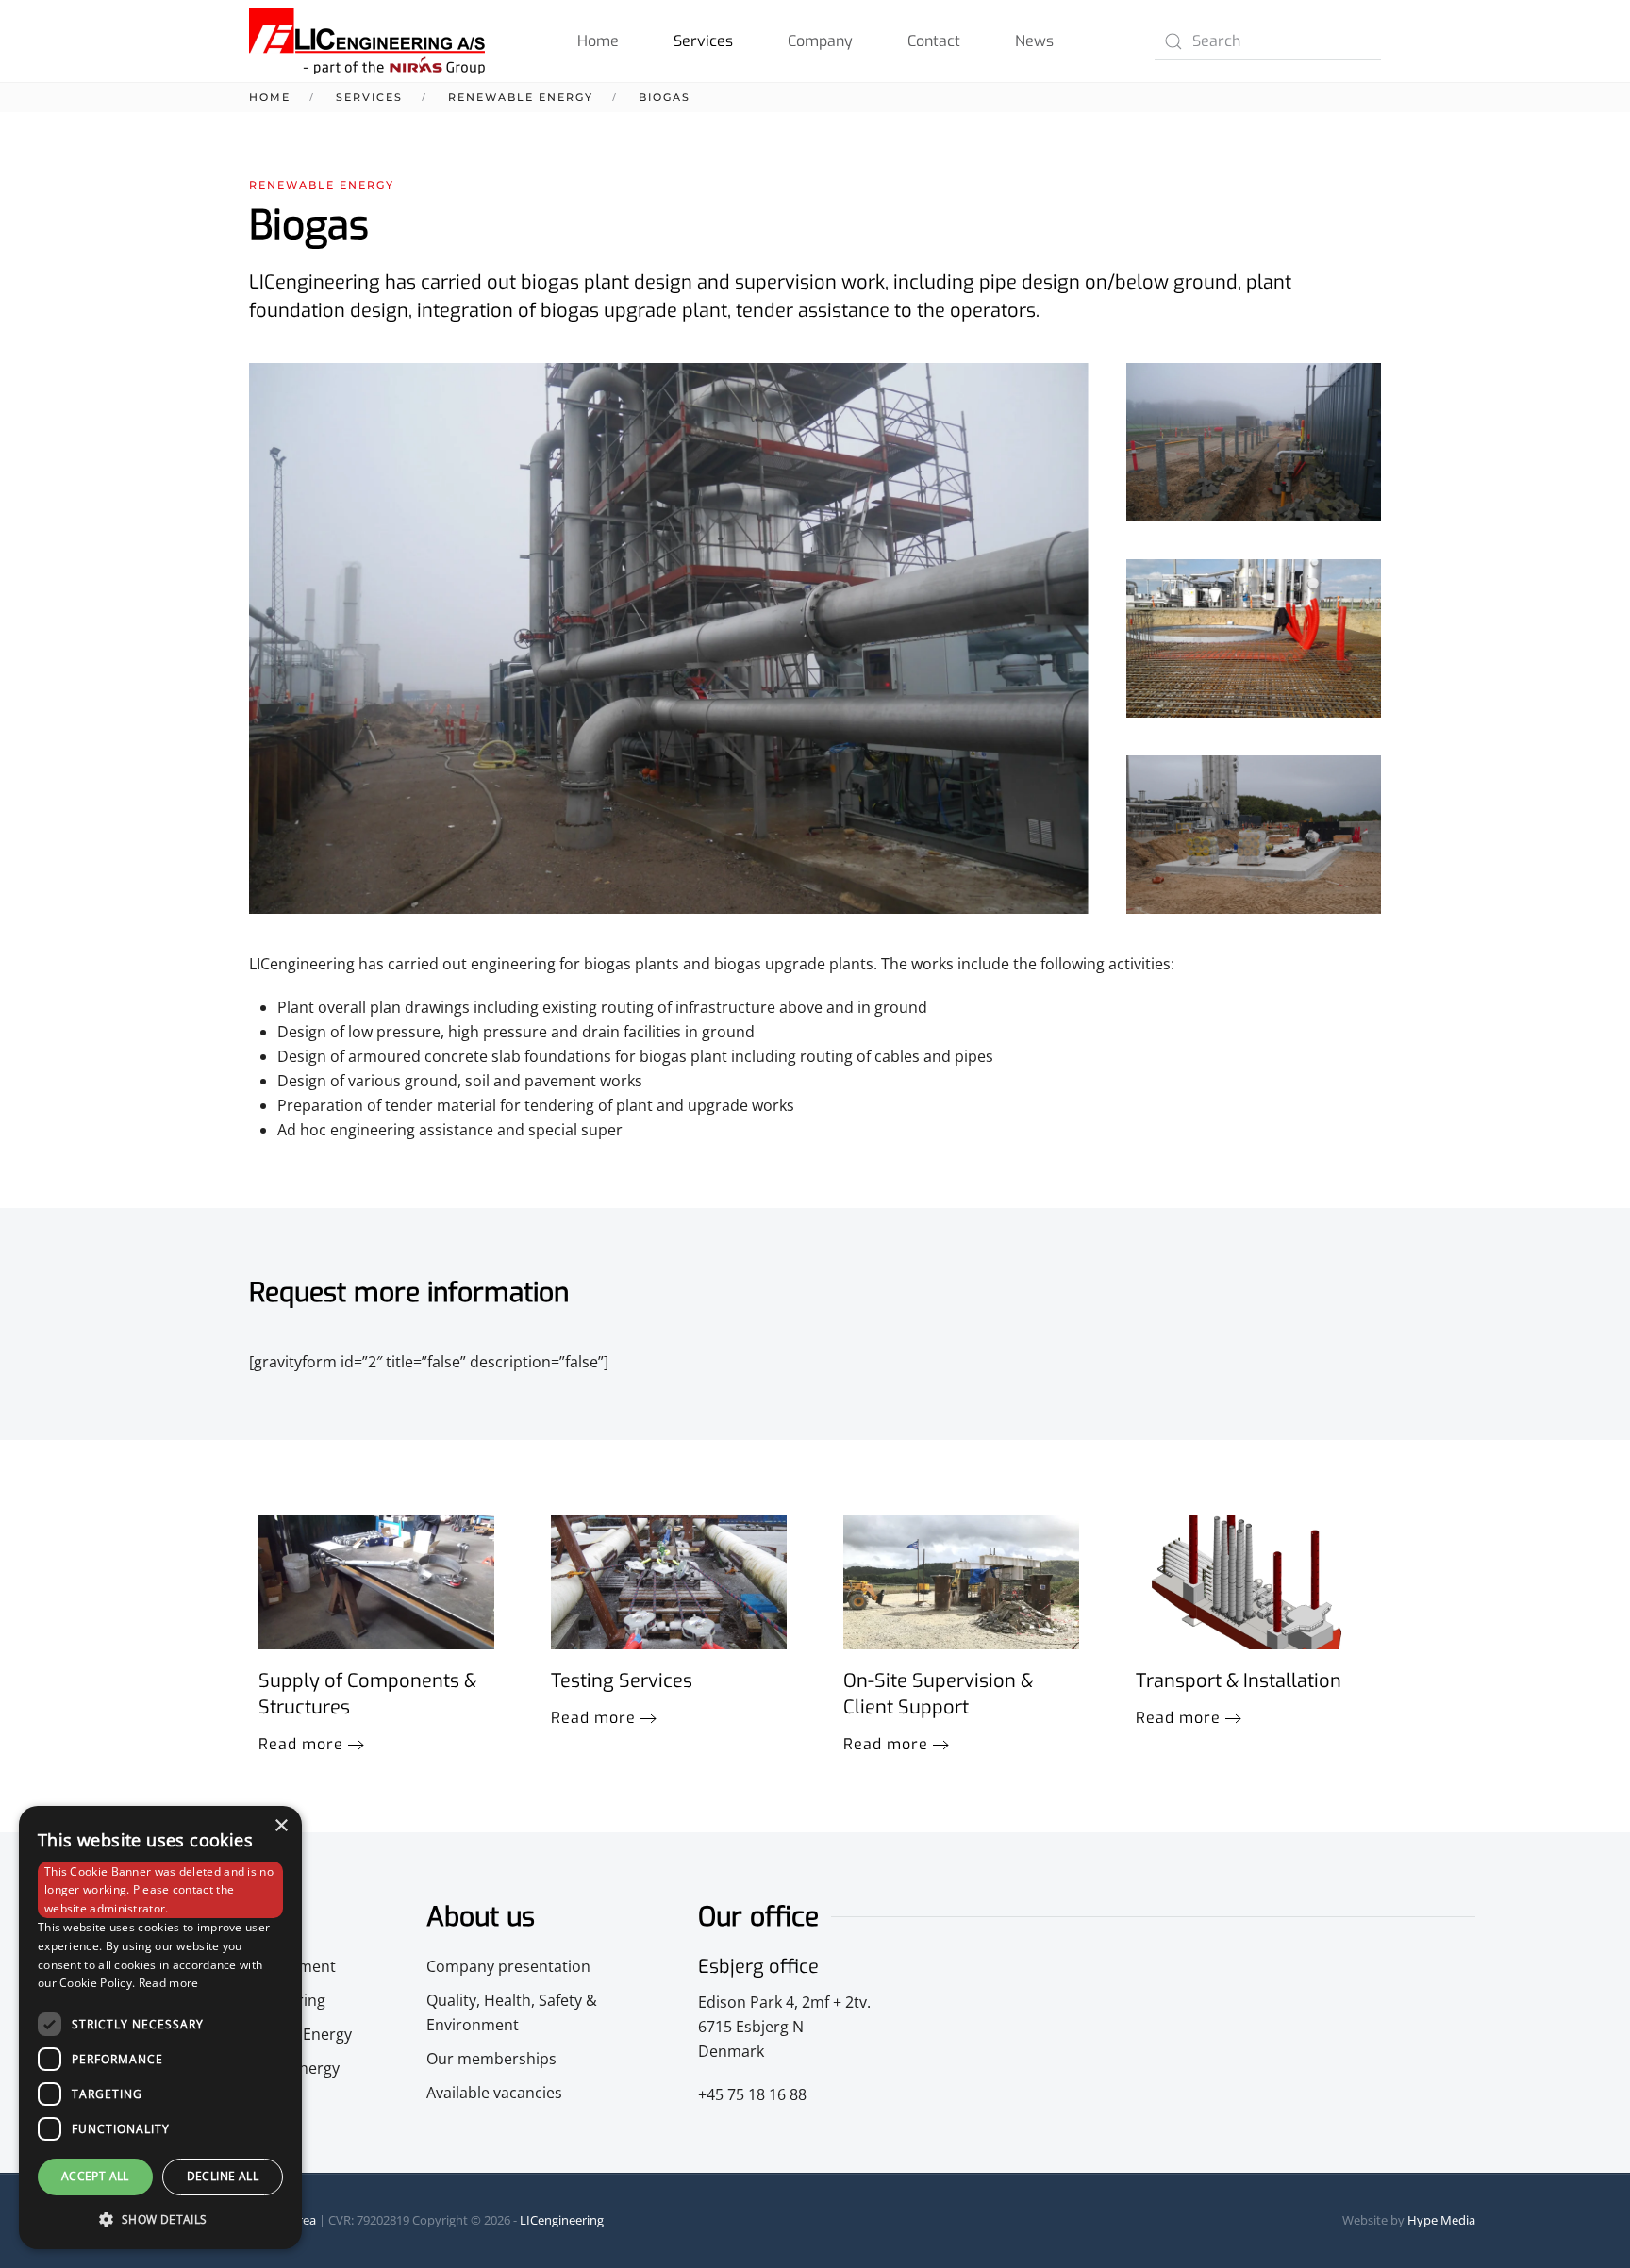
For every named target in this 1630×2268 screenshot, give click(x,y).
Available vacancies (494, 2093)
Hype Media (1441, 2220)
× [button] (281, 1826)
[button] (1254, 442)
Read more (301, 1744)
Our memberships (491, 2059)
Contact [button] (934, 41)
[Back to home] (367, 41)
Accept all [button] (95, 2176)
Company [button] (820, 41)
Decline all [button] (223, 2176)
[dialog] (160, 2028)
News (1034, 41)
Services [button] (703, 41)
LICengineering (562, 2220)
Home (598, 41)
